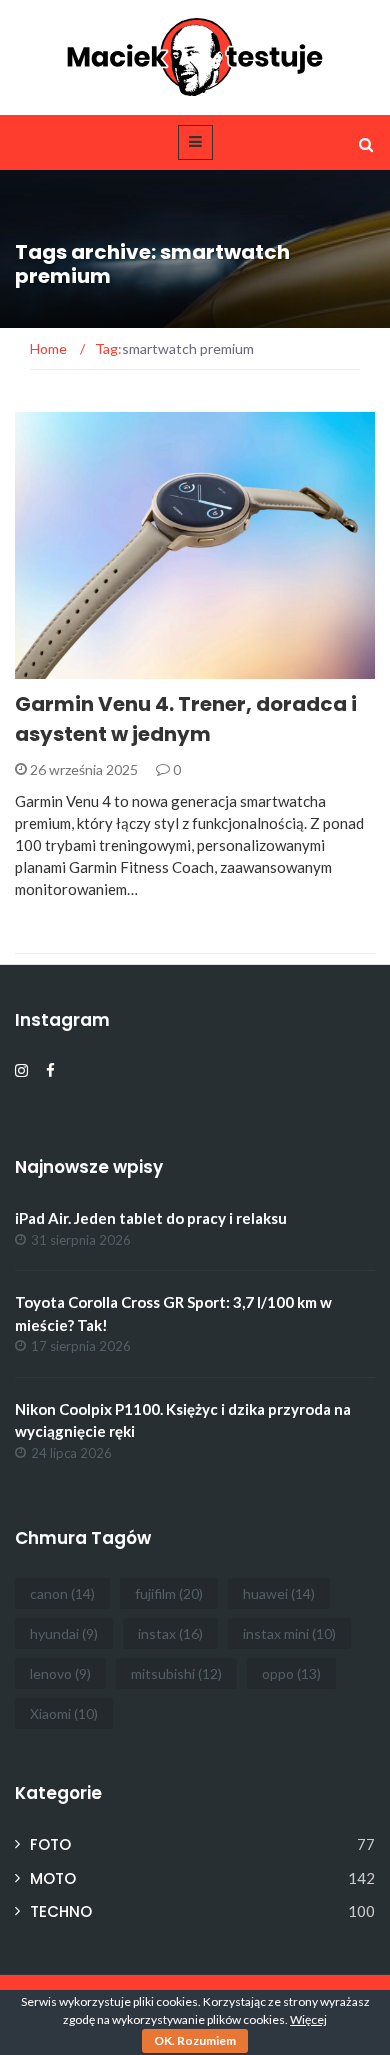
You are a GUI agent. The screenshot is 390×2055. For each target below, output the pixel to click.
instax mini (289, 1633)
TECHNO (70, 667)
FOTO (50, 1844)
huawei (279, 1593)
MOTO (53, 1878)
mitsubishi (176, 1673)
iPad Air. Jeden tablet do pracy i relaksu (151, 1218)
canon (62, 1593)
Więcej (308, 2019)
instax (170, 1633)
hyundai (64, 1633)
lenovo (60, 1673)
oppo (291, 1673)
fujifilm (169, 1593)
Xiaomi (64, 1713)
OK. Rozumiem (195, 2040)
